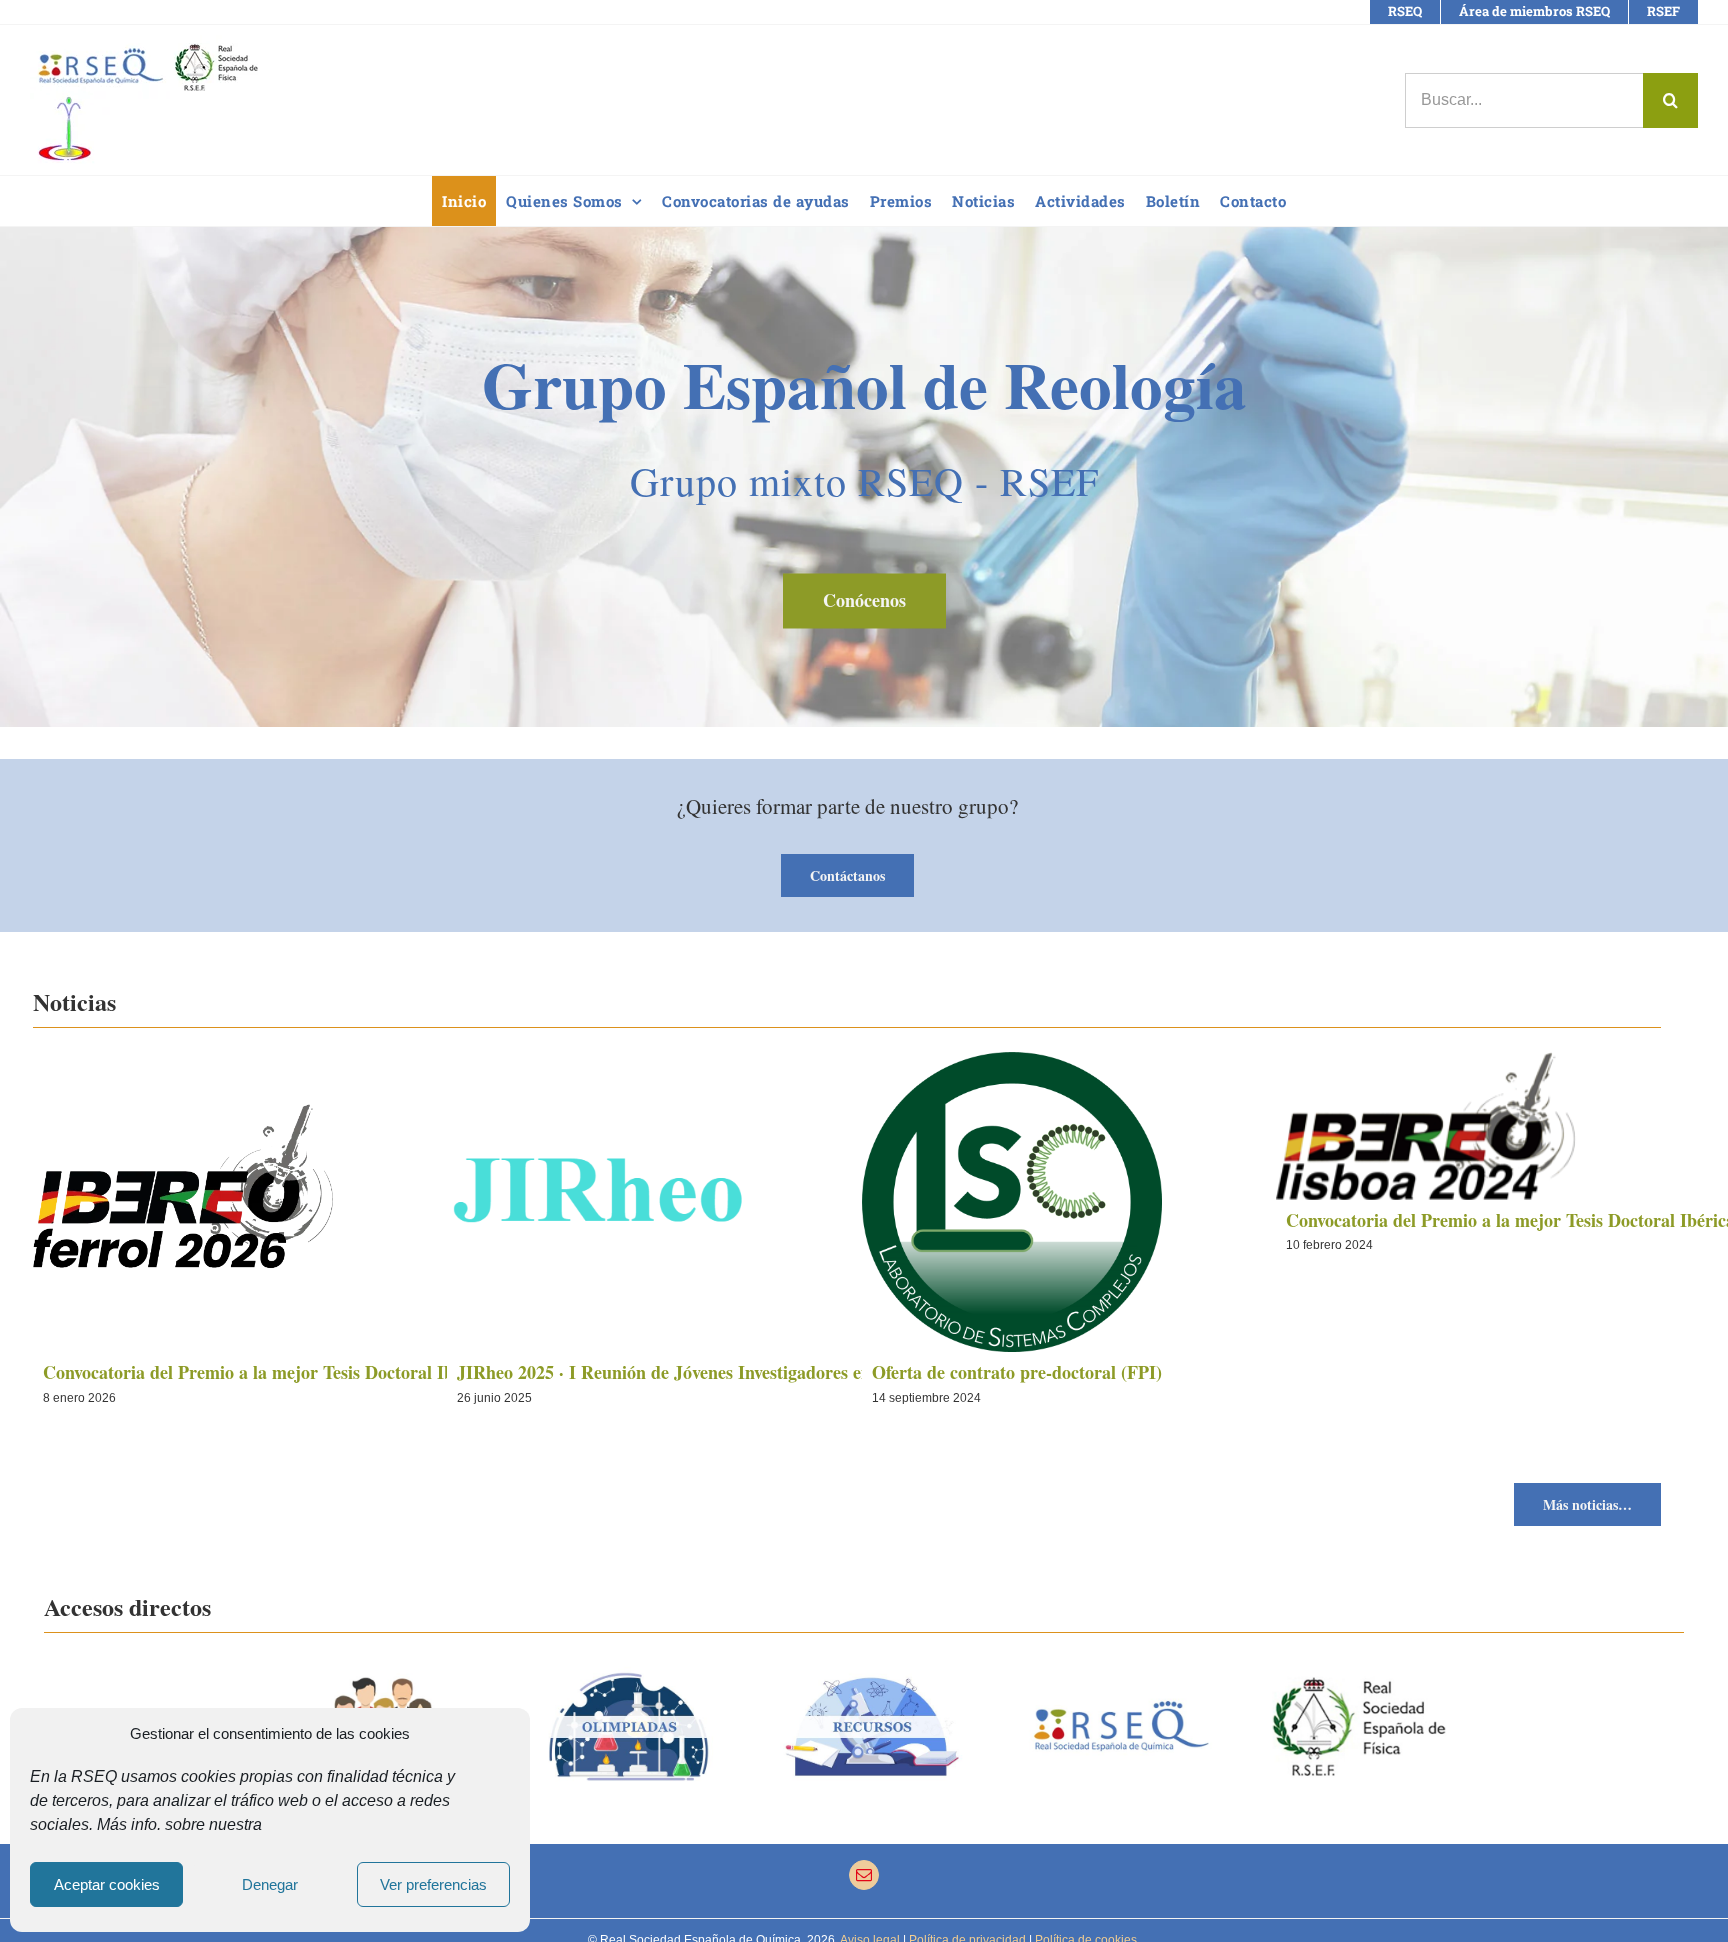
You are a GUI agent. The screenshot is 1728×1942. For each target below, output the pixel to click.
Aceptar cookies (107, 1884)
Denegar (270, 1884)
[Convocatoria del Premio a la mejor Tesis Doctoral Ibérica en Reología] (432, 1202)
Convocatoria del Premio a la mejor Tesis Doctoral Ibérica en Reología (315, 1372)
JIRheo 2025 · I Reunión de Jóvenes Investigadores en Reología (700, 1372)
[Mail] (864, 1875)
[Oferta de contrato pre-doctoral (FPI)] (1261, 1202)
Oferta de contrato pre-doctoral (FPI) (1017, 1372)
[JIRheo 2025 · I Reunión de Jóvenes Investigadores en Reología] (846, 1202)
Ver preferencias (433, 1884)
